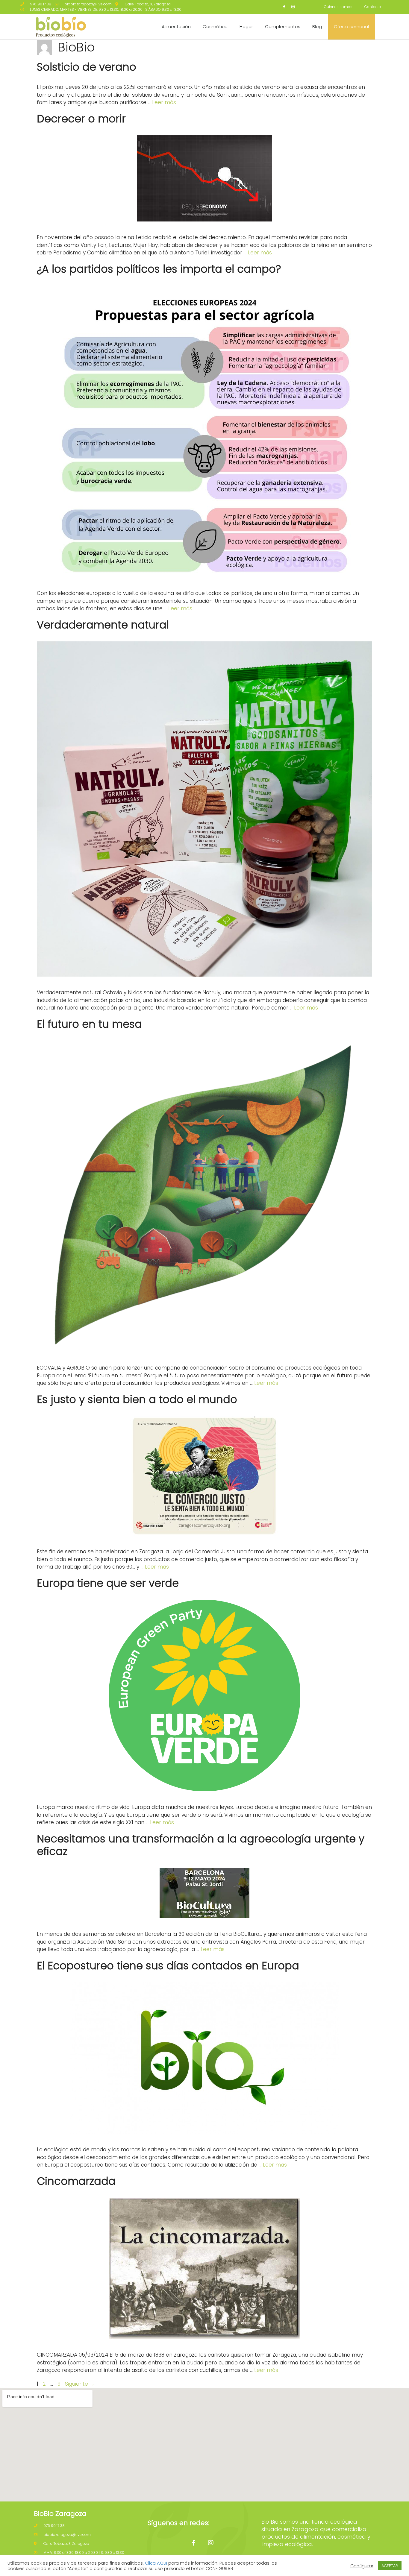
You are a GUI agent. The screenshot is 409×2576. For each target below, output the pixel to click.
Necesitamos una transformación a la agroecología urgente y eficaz (201, 1845)
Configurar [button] (362, 2566)
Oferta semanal (351, 26)
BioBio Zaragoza (60, 2514)
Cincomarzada (76, 2181)
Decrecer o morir (81, 119)
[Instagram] (293, 7)
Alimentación (176, 26)
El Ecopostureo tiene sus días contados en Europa (168, 1966)
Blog (317, 26)
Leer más (164, 102)
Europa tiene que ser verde (108, 1583)
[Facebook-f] (284, 7)
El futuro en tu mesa (89, 1024)
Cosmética (215, 26)
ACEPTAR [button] (390, 2566)
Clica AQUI (156, 2563)
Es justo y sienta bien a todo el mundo (137, 1399)
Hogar (246, 26)
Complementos (283, 26)
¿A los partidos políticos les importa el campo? (159, 269)
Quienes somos (338, 7)
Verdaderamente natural (103, 625)
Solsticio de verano (87, 67)
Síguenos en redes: (178, 2523)
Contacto (373, 7)
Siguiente (80, 2384)
